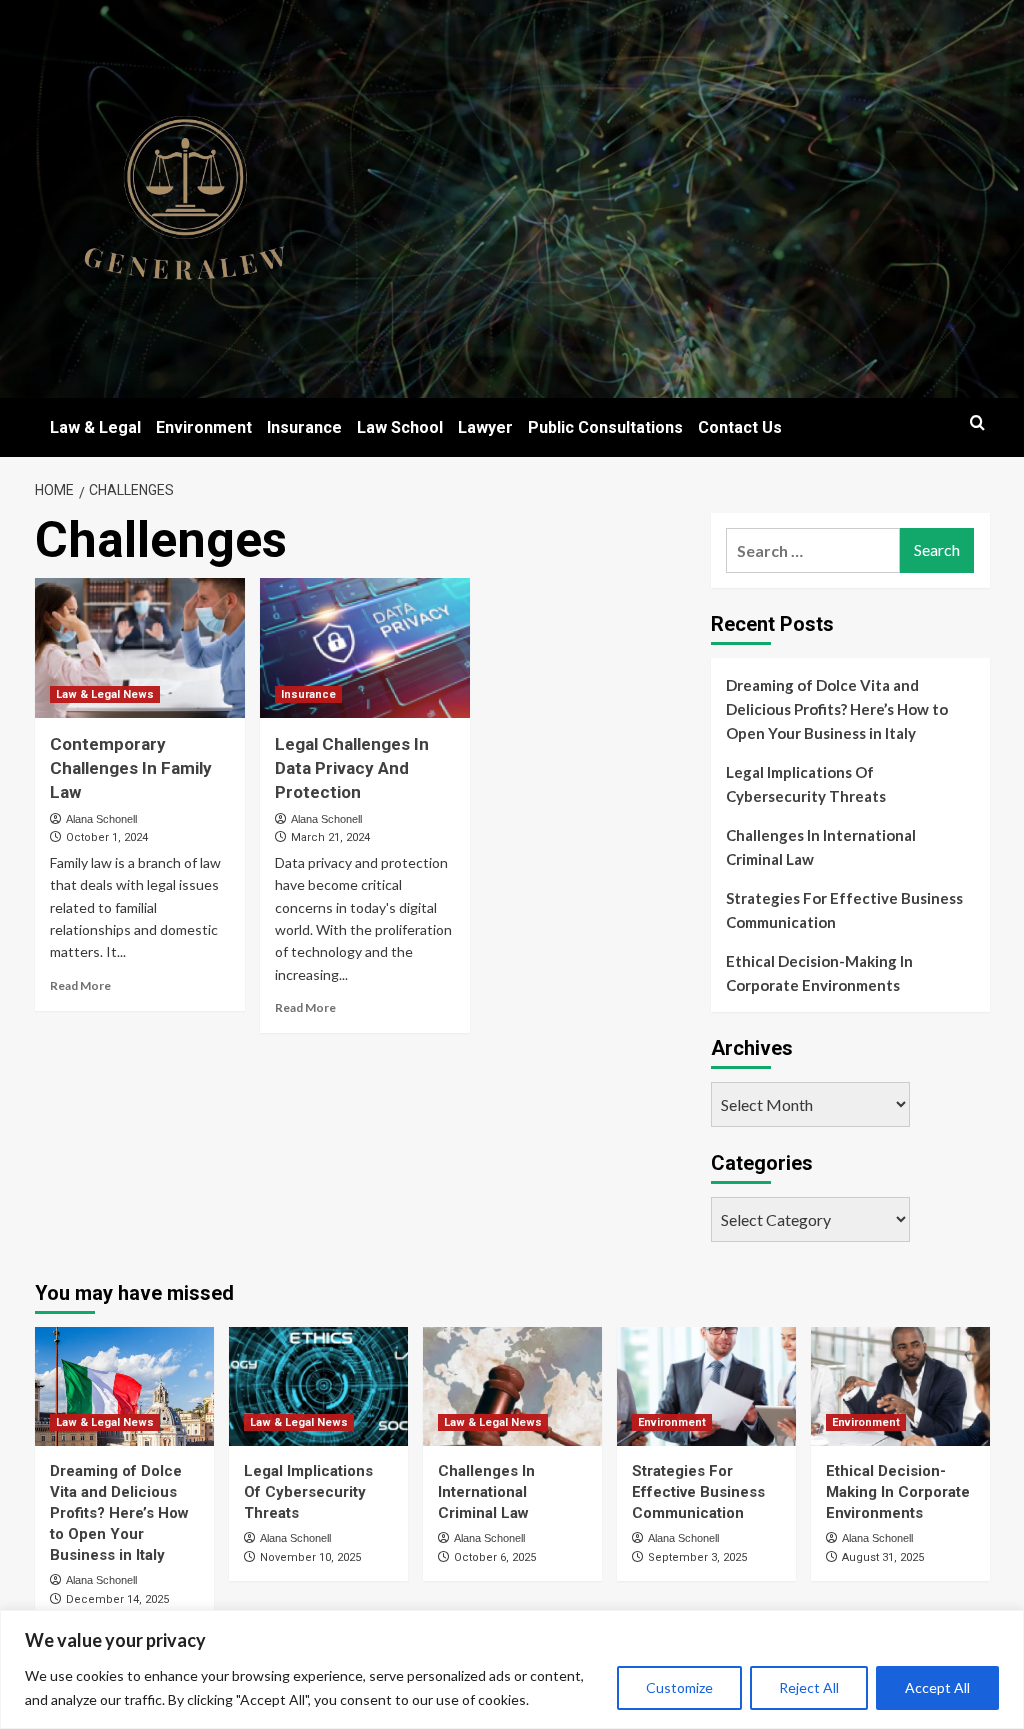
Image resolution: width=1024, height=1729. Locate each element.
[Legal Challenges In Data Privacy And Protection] (365, 648)
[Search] (977, 423)
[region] (512, 1669)
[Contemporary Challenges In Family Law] (140, 648)
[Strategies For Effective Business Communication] (706, 1386)
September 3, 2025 (697, 1557)
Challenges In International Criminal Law (821, 847)
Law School (400, 427)
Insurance (304, 427)
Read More (80, 985)
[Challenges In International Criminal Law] (512, 1386)
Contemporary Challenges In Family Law (131, 768)
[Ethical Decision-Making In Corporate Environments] (900, 1386)
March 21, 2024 (330, 837)
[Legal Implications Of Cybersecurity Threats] (318, 1386)
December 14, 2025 (117, 1599)
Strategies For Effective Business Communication (844, 910)
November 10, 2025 (310, 1557)
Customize (679, 1687)
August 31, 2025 (883, 1557)
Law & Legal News (105, 694)
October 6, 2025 (495, 1557)
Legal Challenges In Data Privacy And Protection (352, 768)
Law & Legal (95, 427)
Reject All (809, 1687)
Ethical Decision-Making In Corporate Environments (819, 973)
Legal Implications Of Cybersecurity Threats (806, 784)
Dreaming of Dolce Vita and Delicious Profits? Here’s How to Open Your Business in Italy (837, 709)
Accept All (937, 1687)
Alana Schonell (101, 819)
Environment (204, 427)
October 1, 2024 (107, 837)
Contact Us (740, 427)
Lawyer (485, 427)
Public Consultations (605, 427)
